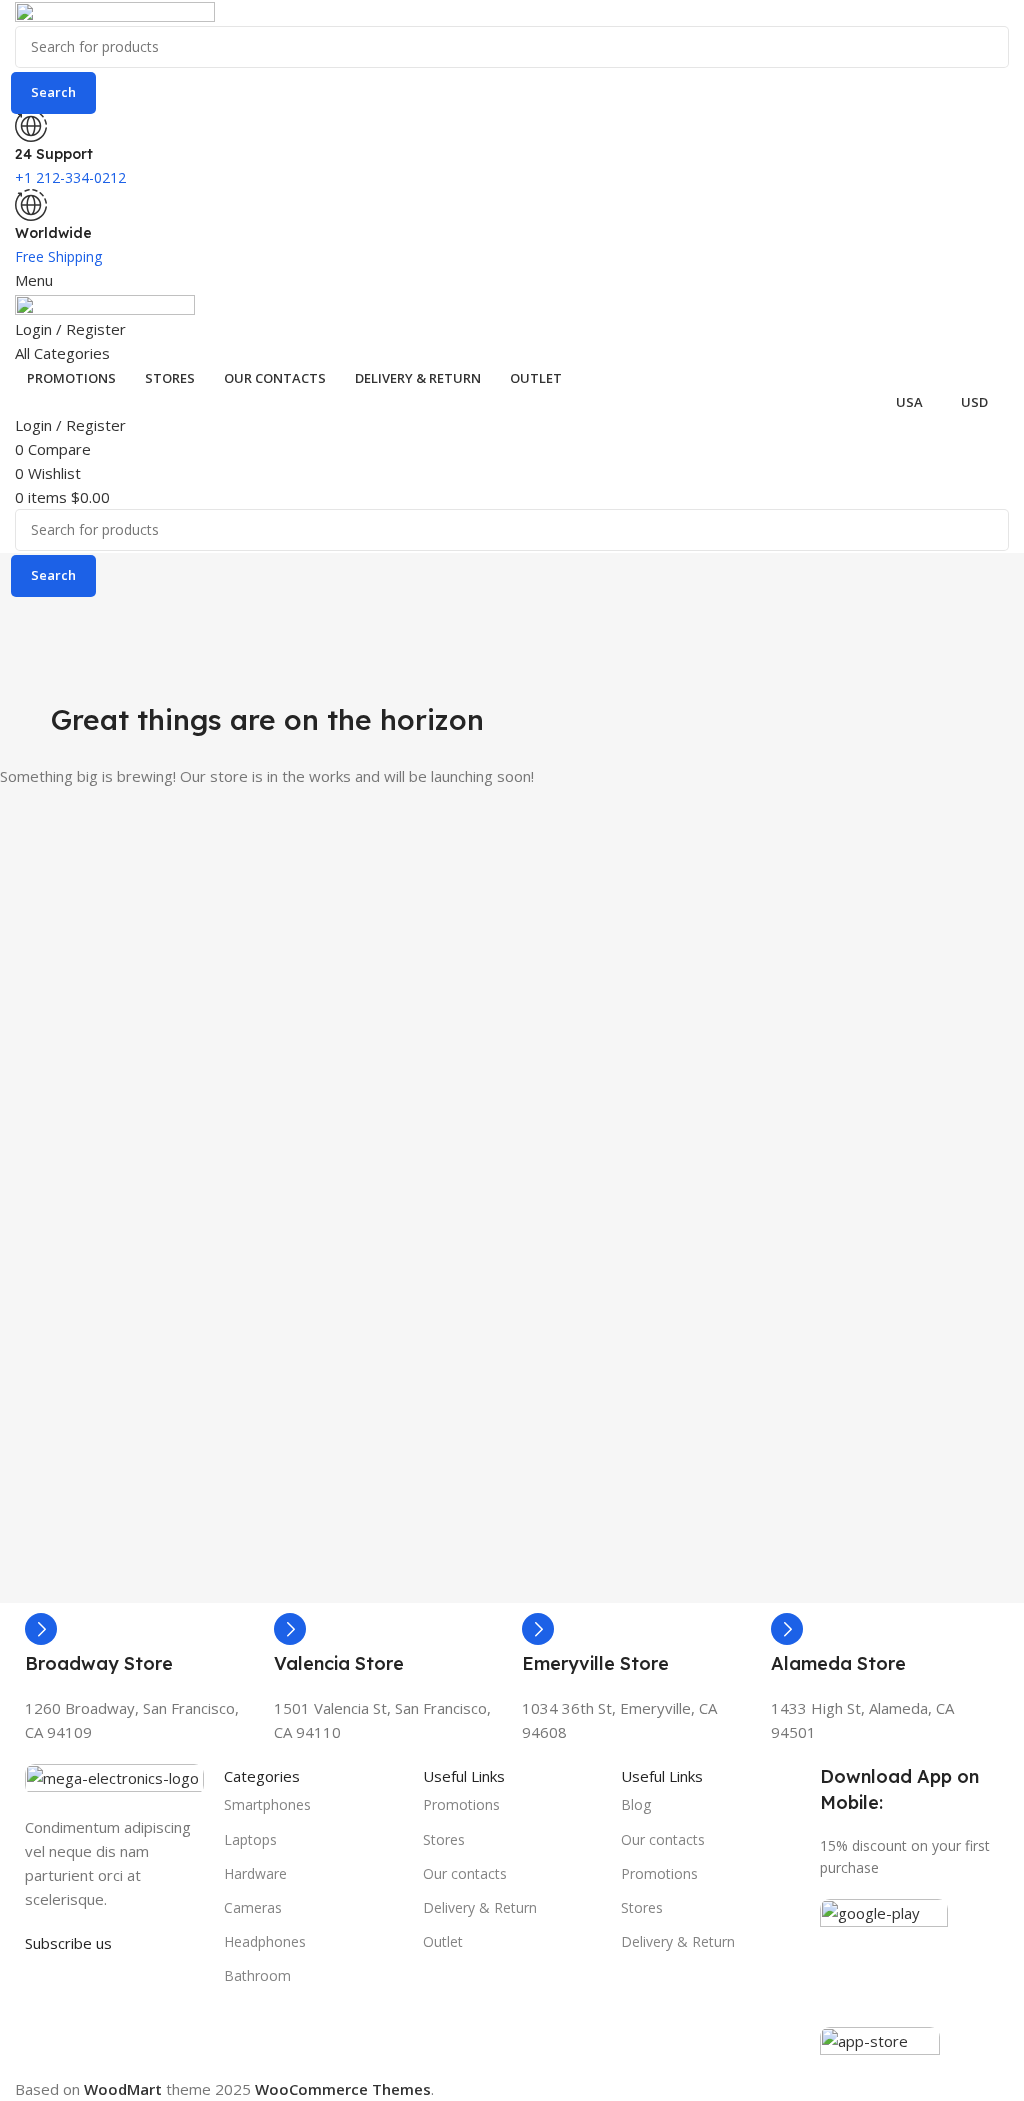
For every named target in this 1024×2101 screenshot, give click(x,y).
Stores (444, 1839)
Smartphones (267, 1804)
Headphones (265, 1941)
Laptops (250, 1839)
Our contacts (465, 1873)
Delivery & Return (480, 1907)
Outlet (443, 1941)
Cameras (253, 1907)
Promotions (461, 1804)
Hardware (255, 1873)
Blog (636, 1804)
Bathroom (257, 1975)
